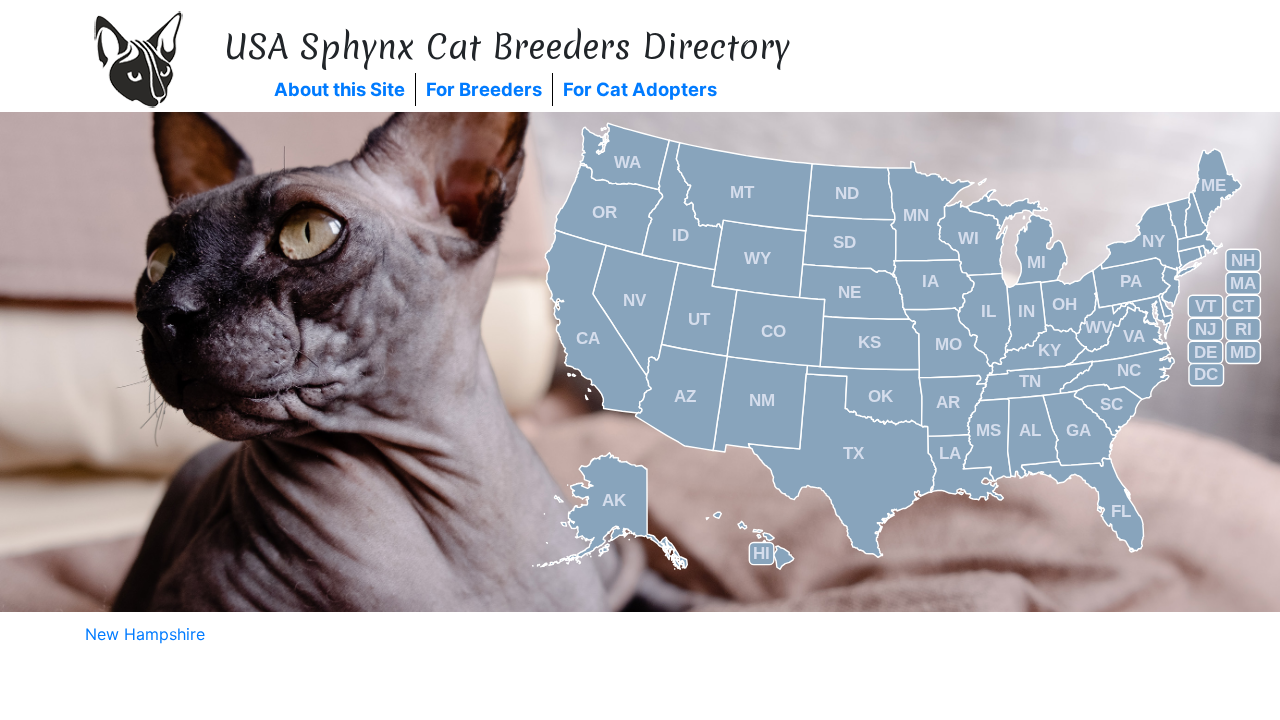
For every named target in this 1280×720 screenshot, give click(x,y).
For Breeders (484, 89)
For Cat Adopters (640, 89)
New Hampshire (145, 634)
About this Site (339, 89)
